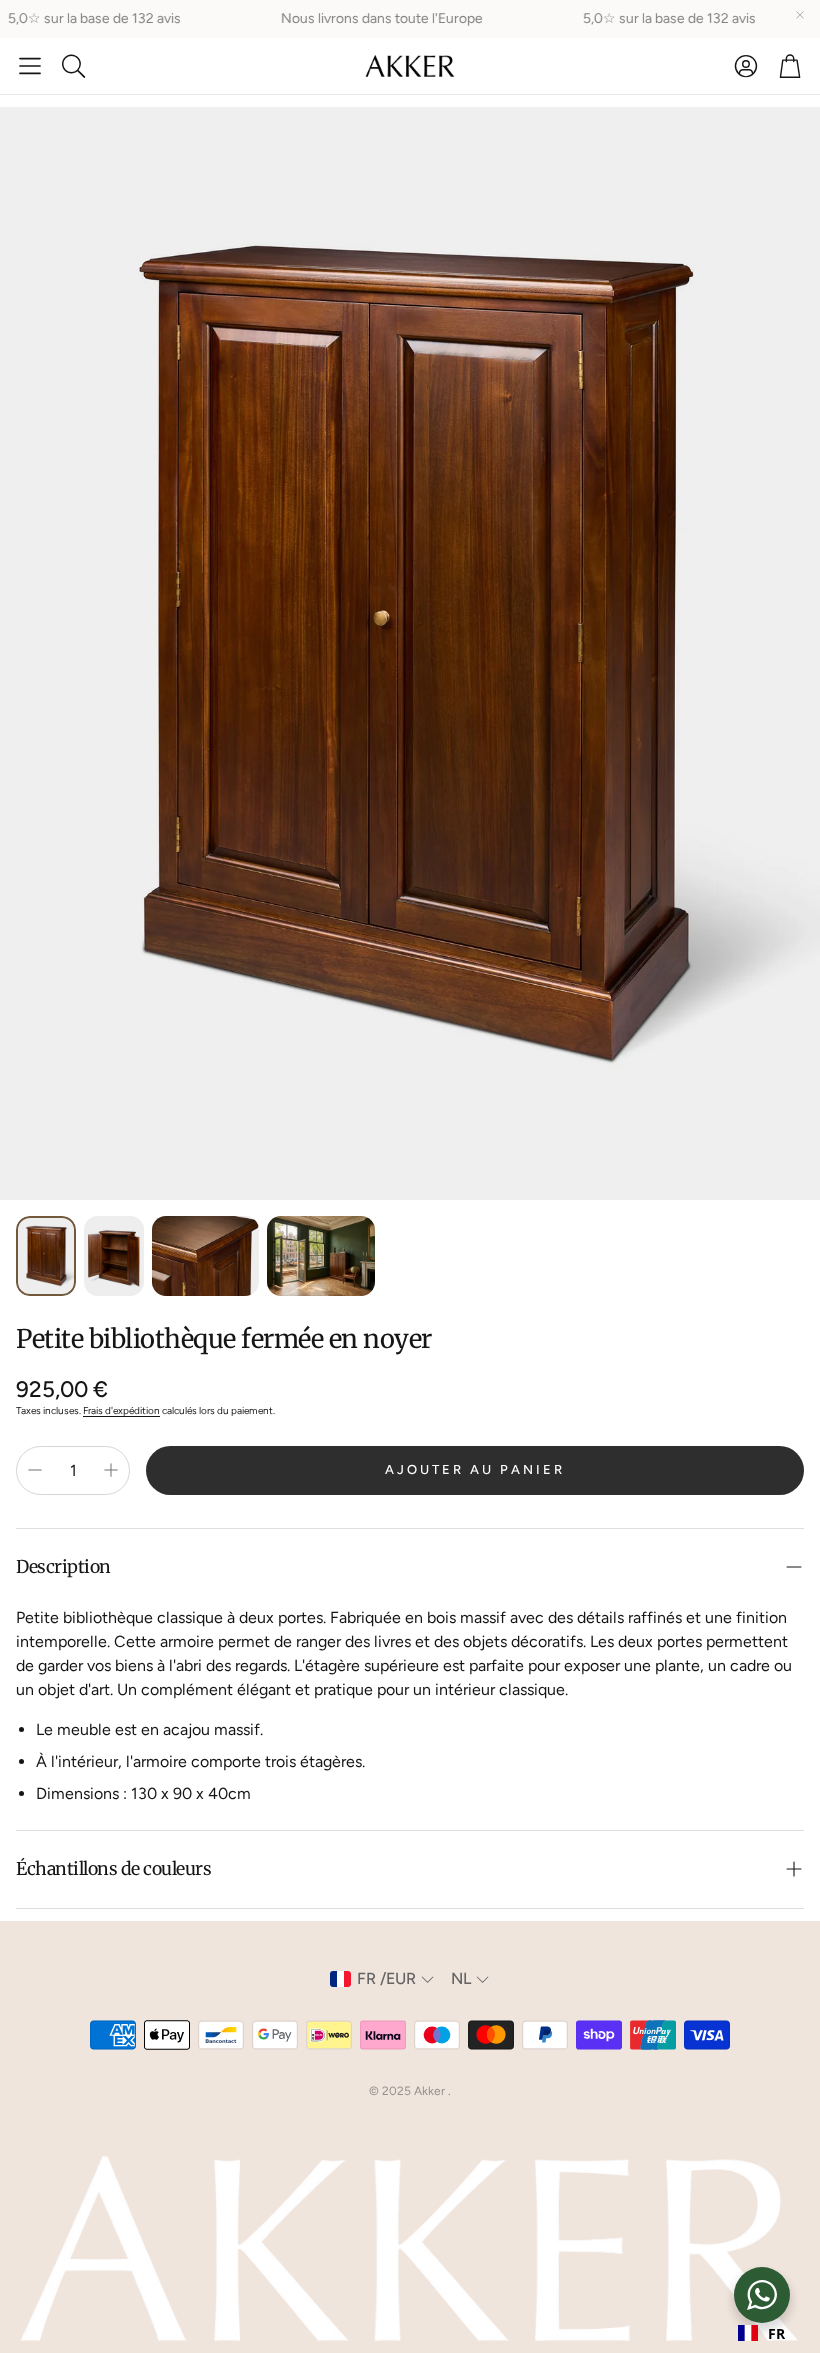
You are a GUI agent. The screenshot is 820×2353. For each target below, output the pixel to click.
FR (776, 2333)
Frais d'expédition (121, 1410)
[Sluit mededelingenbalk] (800, 15)
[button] (30, 66)
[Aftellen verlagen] (35, 1470)
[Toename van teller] (111, 1470)
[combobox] (761, 2333)
